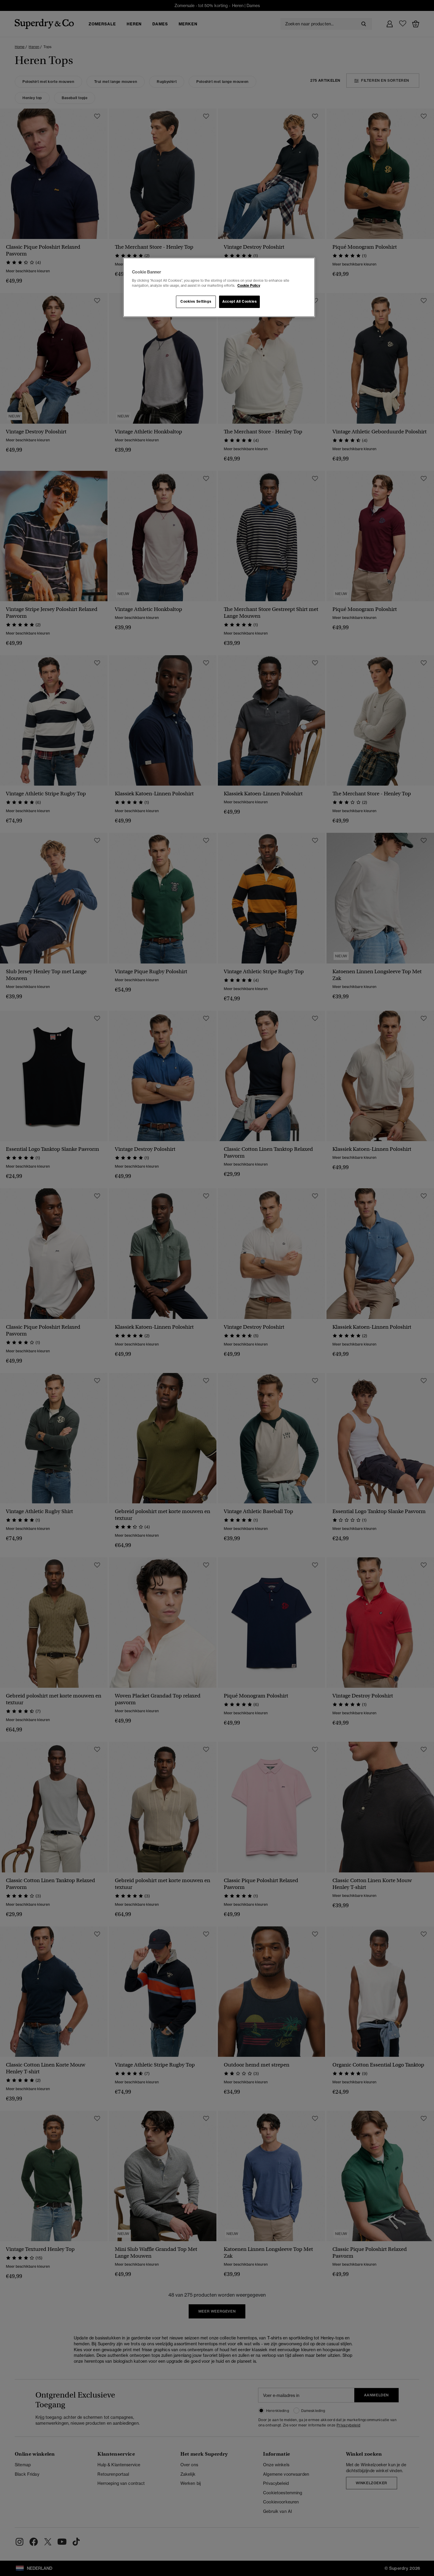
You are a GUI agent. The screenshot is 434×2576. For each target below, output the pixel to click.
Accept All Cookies (239, 301)
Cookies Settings (196, 301)
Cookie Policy (249, 286)
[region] (219, 287)
